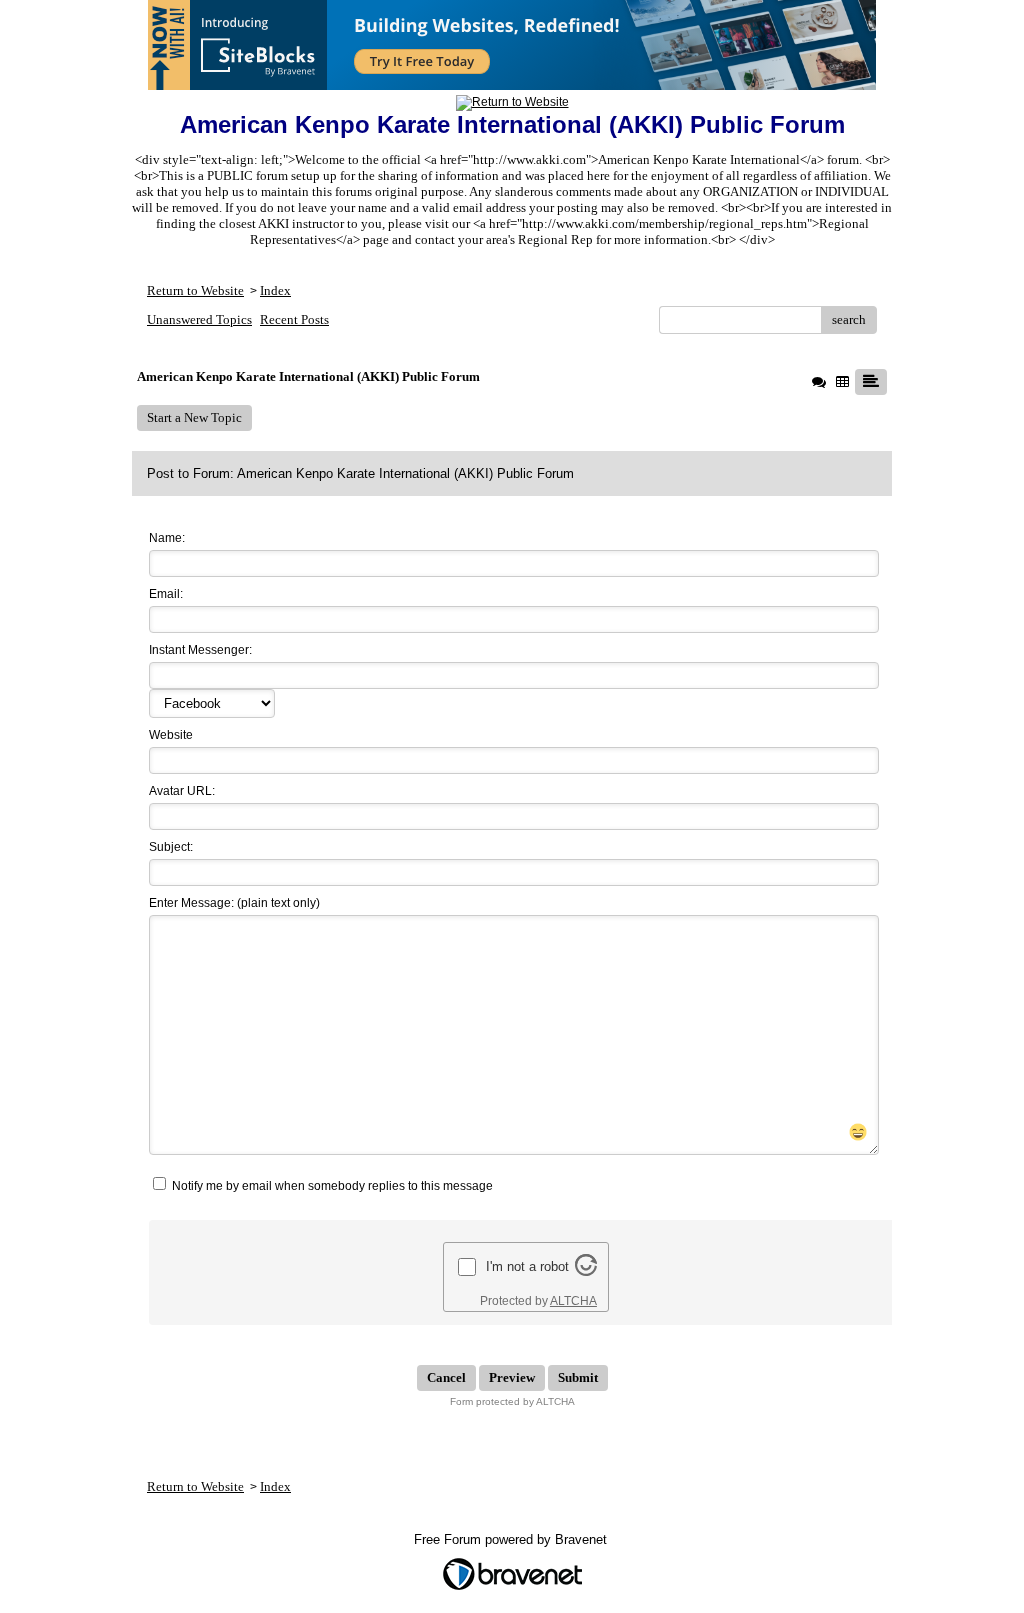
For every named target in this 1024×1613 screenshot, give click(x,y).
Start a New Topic (194, 417)
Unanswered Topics (199, 319)
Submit (578, 1377)
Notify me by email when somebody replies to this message (331, 1186)
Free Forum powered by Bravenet (512, 1539)
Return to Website (195, 290)
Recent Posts (294, 319)
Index (275, 290)
